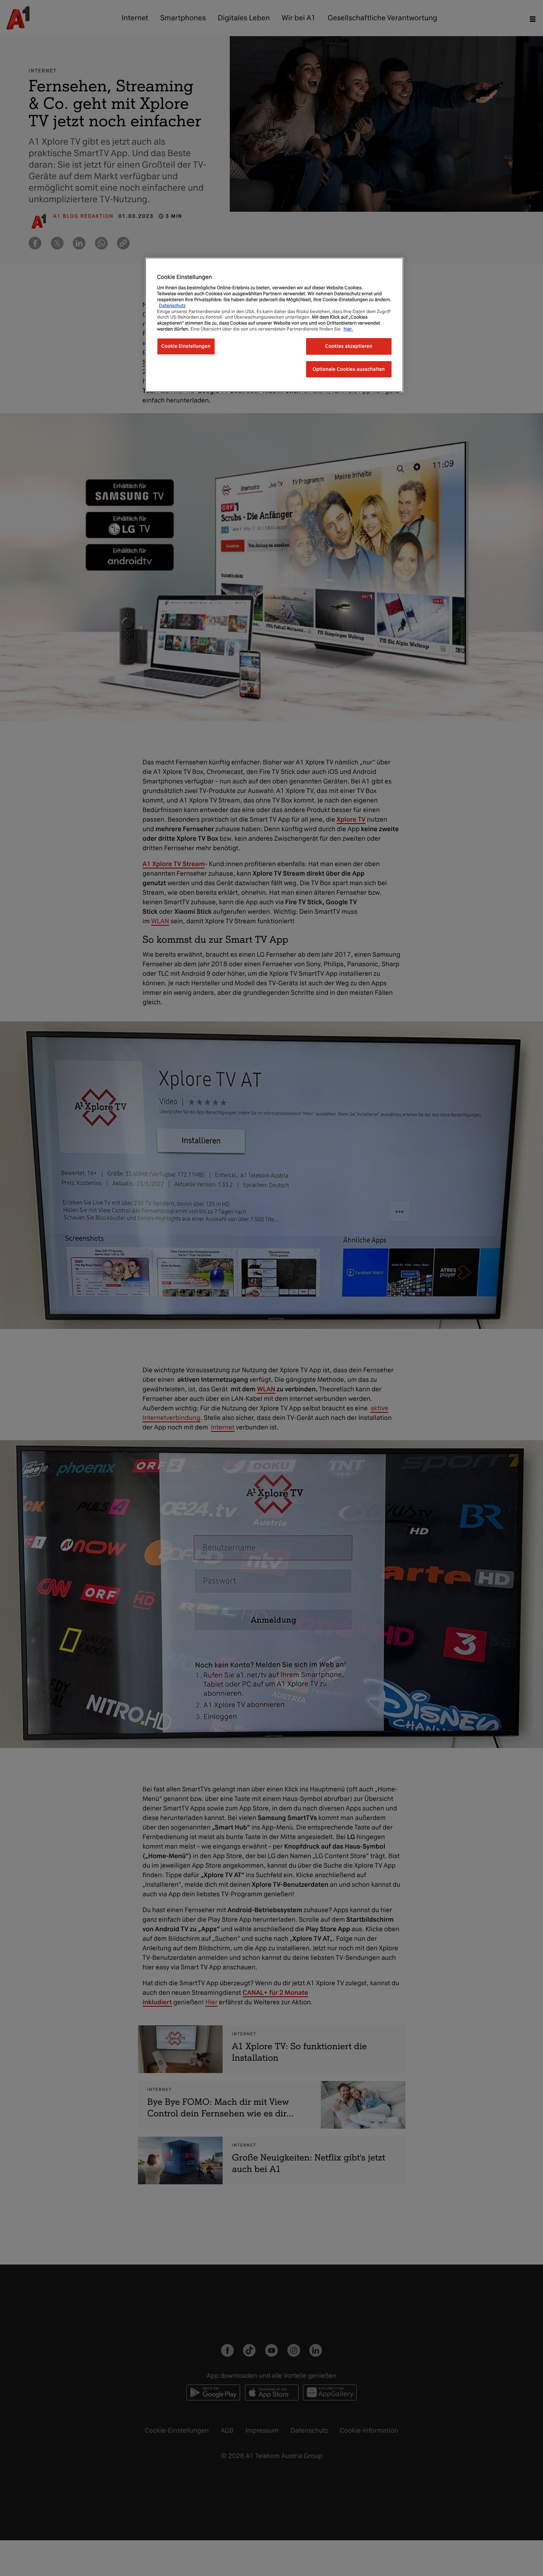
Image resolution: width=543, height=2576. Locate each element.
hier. (348, 329)
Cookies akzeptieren (349, 346)
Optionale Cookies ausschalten (349, 369)
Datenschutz (172, 306)
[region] (274, 325)
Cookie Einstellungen (186, 346)
